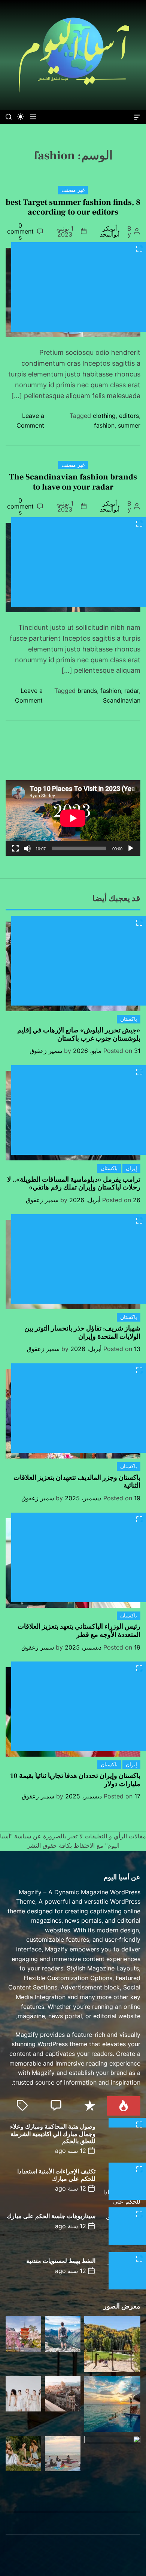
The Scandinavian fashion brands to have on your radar (73, 482)
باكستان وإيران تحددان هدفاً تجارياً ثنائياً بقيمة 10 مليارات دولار (75, 1780)
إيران (131, 1168)
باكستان (129, 1019)
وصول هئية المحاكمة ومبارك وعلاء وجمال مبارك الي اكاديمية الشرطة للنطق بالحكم (53, 2134)
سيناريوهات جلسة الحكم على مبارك (51, 2216)
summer (129, 425)
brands (87, 691)
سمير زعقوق (46, 1051)
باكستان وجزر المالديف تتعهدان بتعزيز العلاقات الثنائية (77, 1482)
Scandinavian (122, 700)
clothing (104, 416)
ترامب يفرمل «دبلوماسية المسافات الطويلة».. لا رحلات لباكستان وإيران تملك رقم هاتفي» (74, 1184)
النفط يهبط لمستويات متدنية (61, 2261)
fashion (104, 425)
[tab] (124, 2106)
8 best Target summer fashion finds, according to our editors (73, 207)
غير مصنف (73, 190)
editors (129, 416)
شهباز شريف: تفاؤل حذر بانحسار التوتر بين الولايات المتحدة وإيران (82, 1333)
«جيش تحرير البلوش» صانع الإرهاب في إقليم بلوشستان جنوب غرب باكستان (79, 1034)
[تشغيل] (131, 848)
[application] (73, 818)
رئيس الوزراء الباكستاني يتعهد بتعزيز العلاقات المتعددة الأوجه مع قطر (79, 1631)
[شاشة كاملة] (15, 848)
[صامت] (27, 848)
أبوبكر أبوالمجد (110, 231)
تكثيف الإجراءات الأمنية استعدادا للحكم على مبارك (56, 2175)
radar (132, 691)
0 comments (20, 231)
